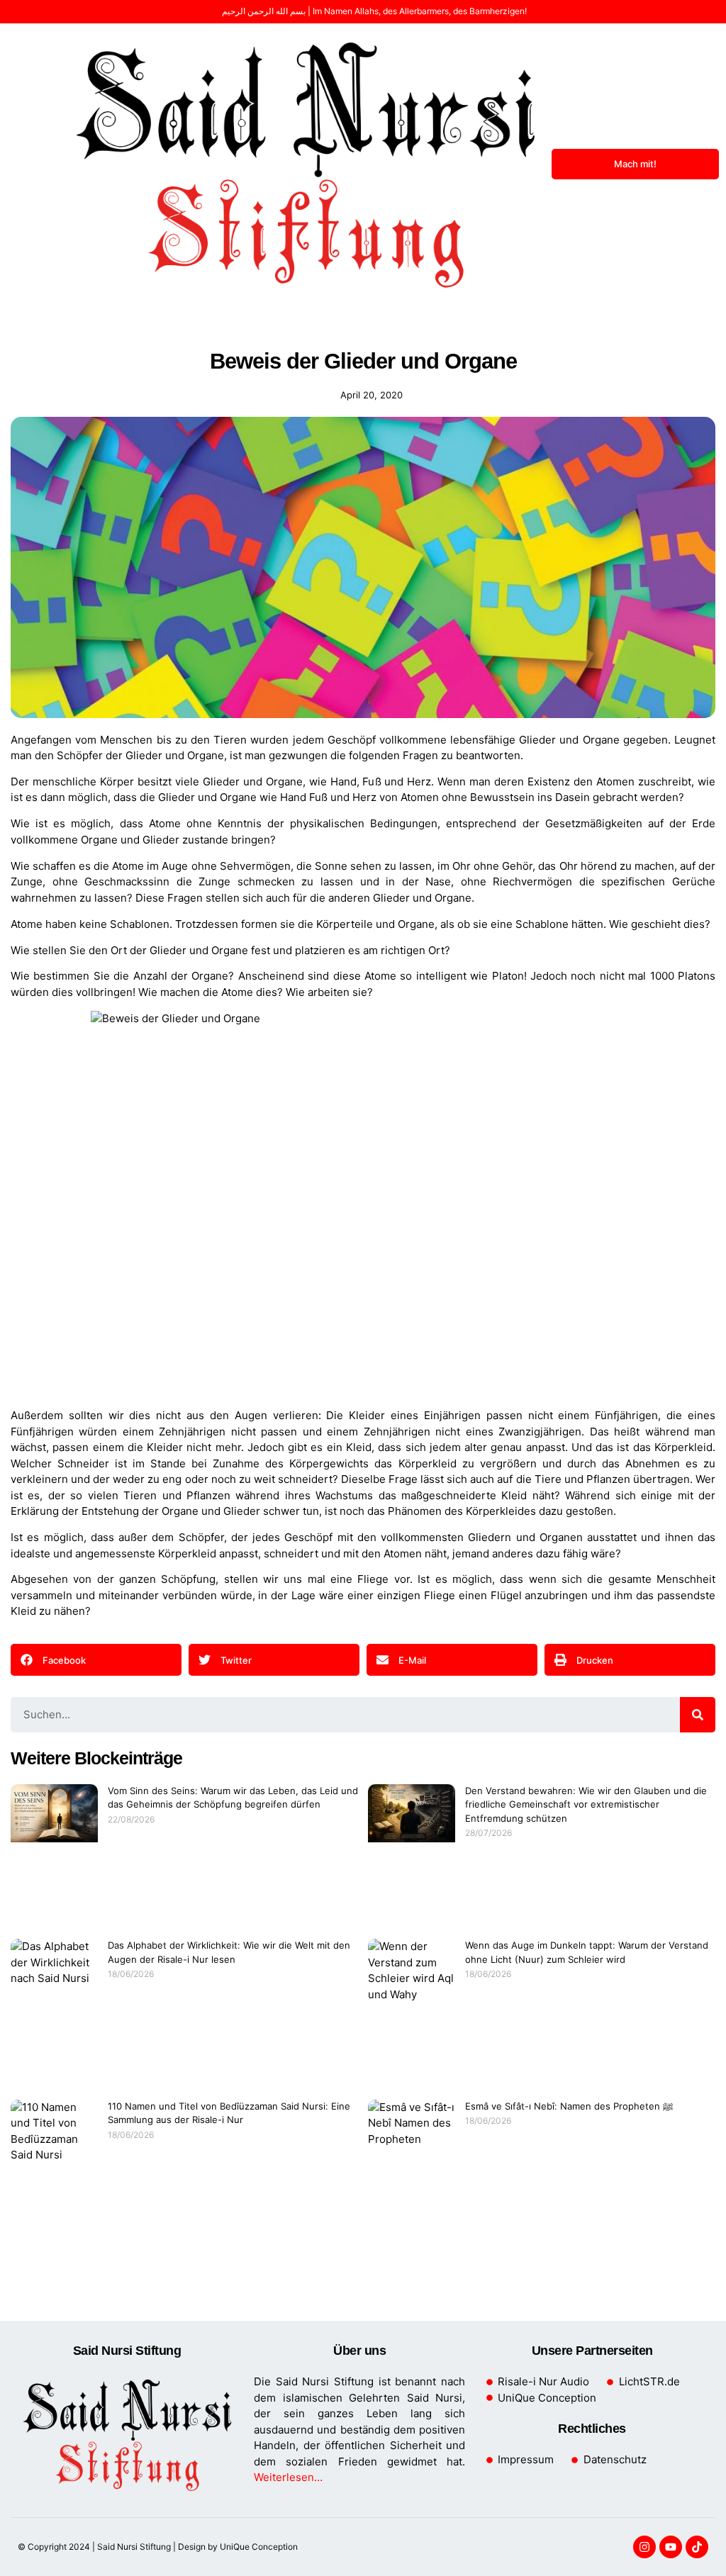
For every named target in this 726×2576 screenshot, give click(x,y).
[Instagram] (644, 2547)
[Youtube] (671, 2547)
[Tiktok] (697, 2547)
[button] (33, 164)
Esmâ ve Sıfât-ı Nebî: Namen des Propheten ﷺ (569, 2106)
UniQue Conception (258, 2547)
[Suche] (698, 1715)
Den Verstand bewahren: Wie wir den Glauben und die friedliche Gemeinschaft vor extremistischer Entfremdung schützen (586, 1804)
